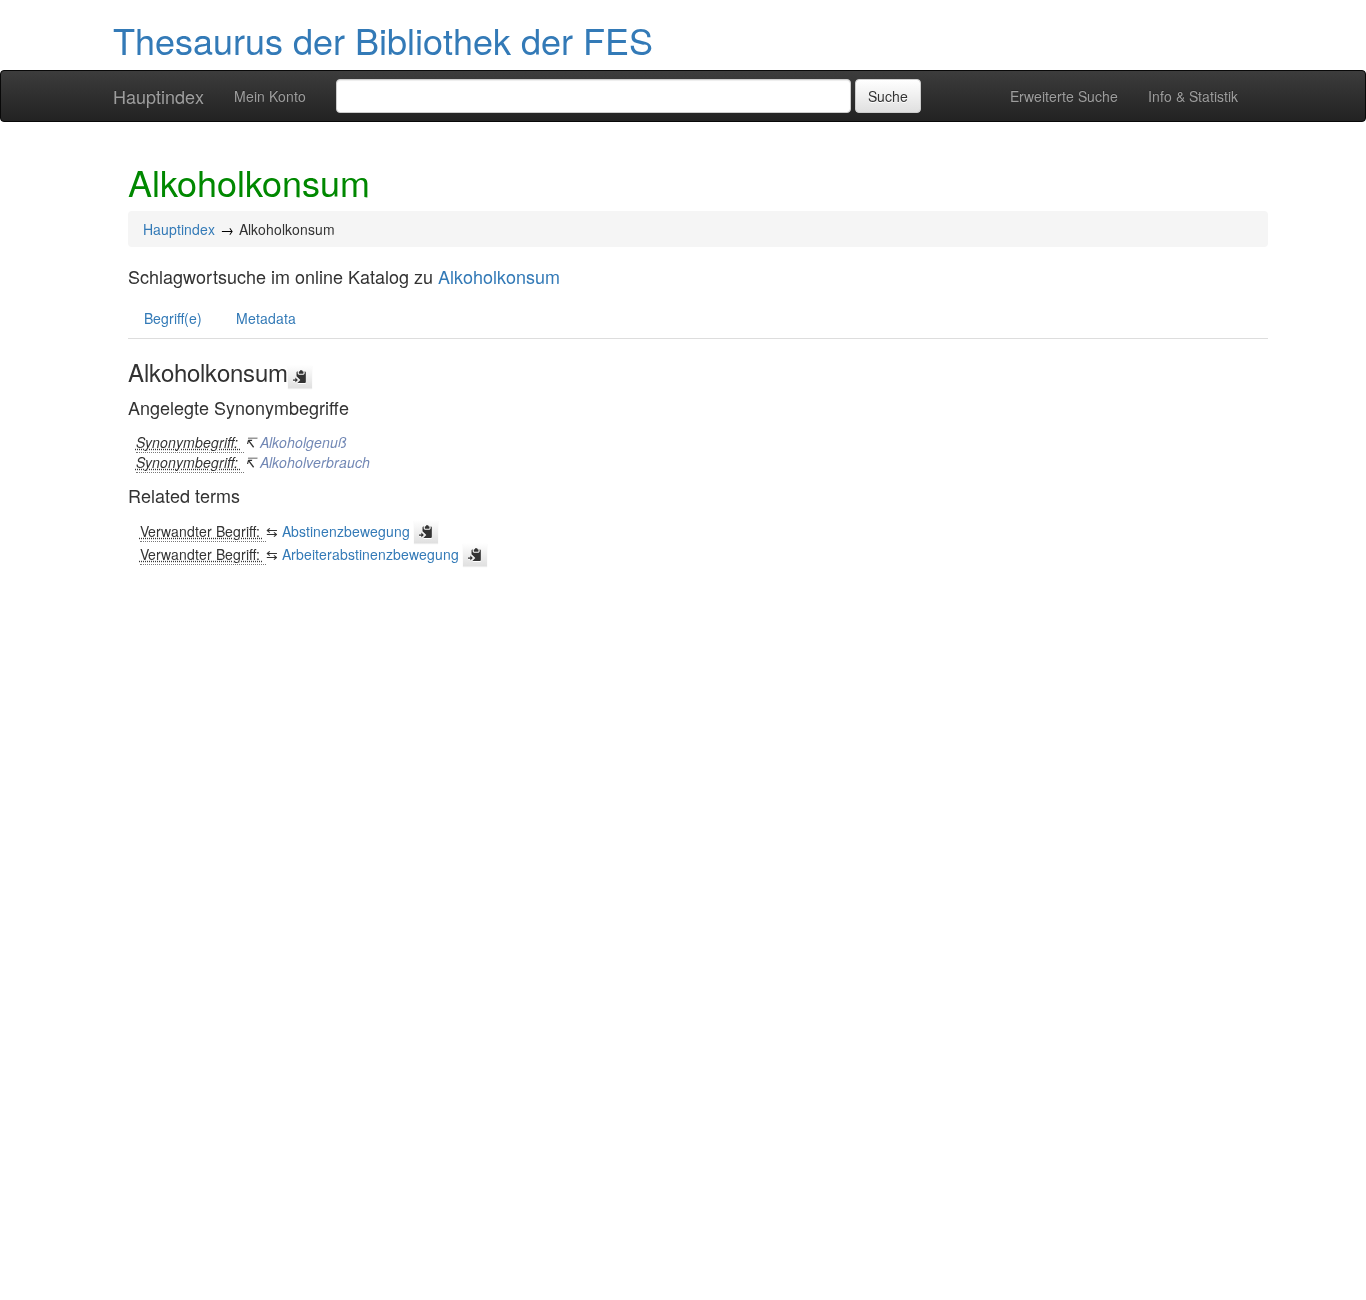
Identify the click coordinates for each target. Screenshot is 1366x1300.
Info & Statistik (1193, 96)
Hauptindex (158, 96)
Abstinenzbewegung (346, 531)
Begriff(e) (173, 318)
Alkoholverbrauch (315, 462)
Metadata (266, 318)
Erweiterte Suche (1064, 96)
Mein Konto (270, 96)
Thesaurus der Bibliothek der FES (383, 39)
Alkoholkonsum (499, 276)
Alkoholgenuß (303, 442)
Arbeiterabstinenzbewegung (370, 554)
